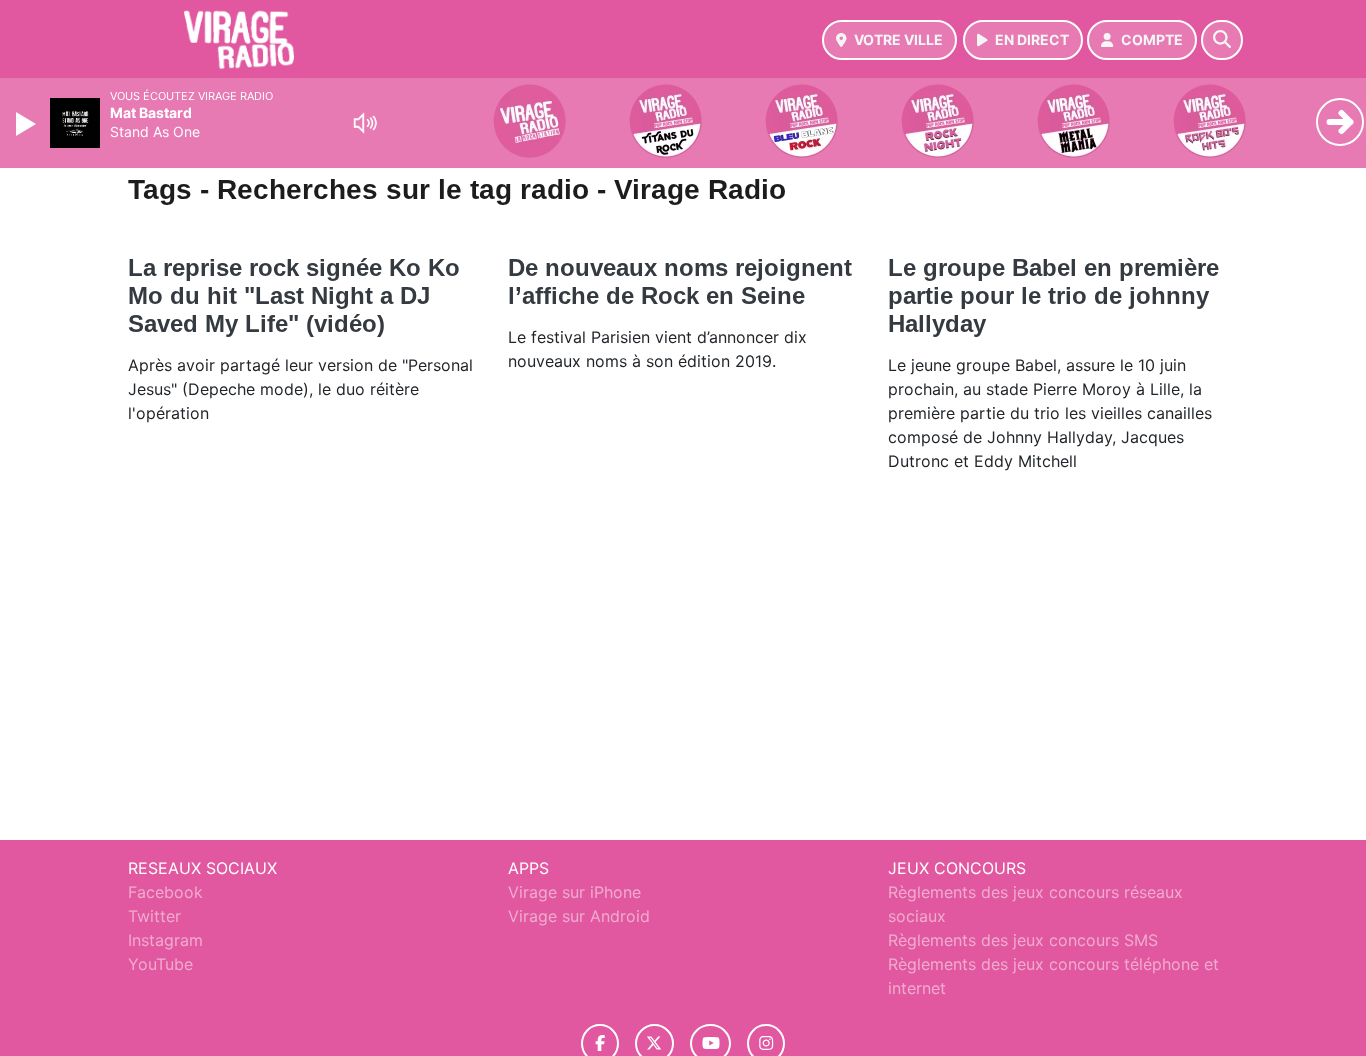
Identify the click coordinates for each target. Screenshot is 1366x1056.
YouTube (160, 964)
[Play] (28, 124)
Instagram (165, 940)
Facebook (165, 892)
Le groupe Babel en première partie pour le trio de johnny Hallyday (1053, 295)
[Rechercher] (1222, 40)
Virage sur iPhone (574, 892)
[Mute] (365, 123)
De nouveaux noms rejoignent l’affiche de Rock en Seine (680, 281)
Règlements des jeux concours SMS (1023, 940)
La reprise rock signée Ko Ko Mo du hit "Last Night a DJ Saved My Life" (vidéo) (294, 295)
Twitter (154, 916)
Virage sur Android (579, 916)
